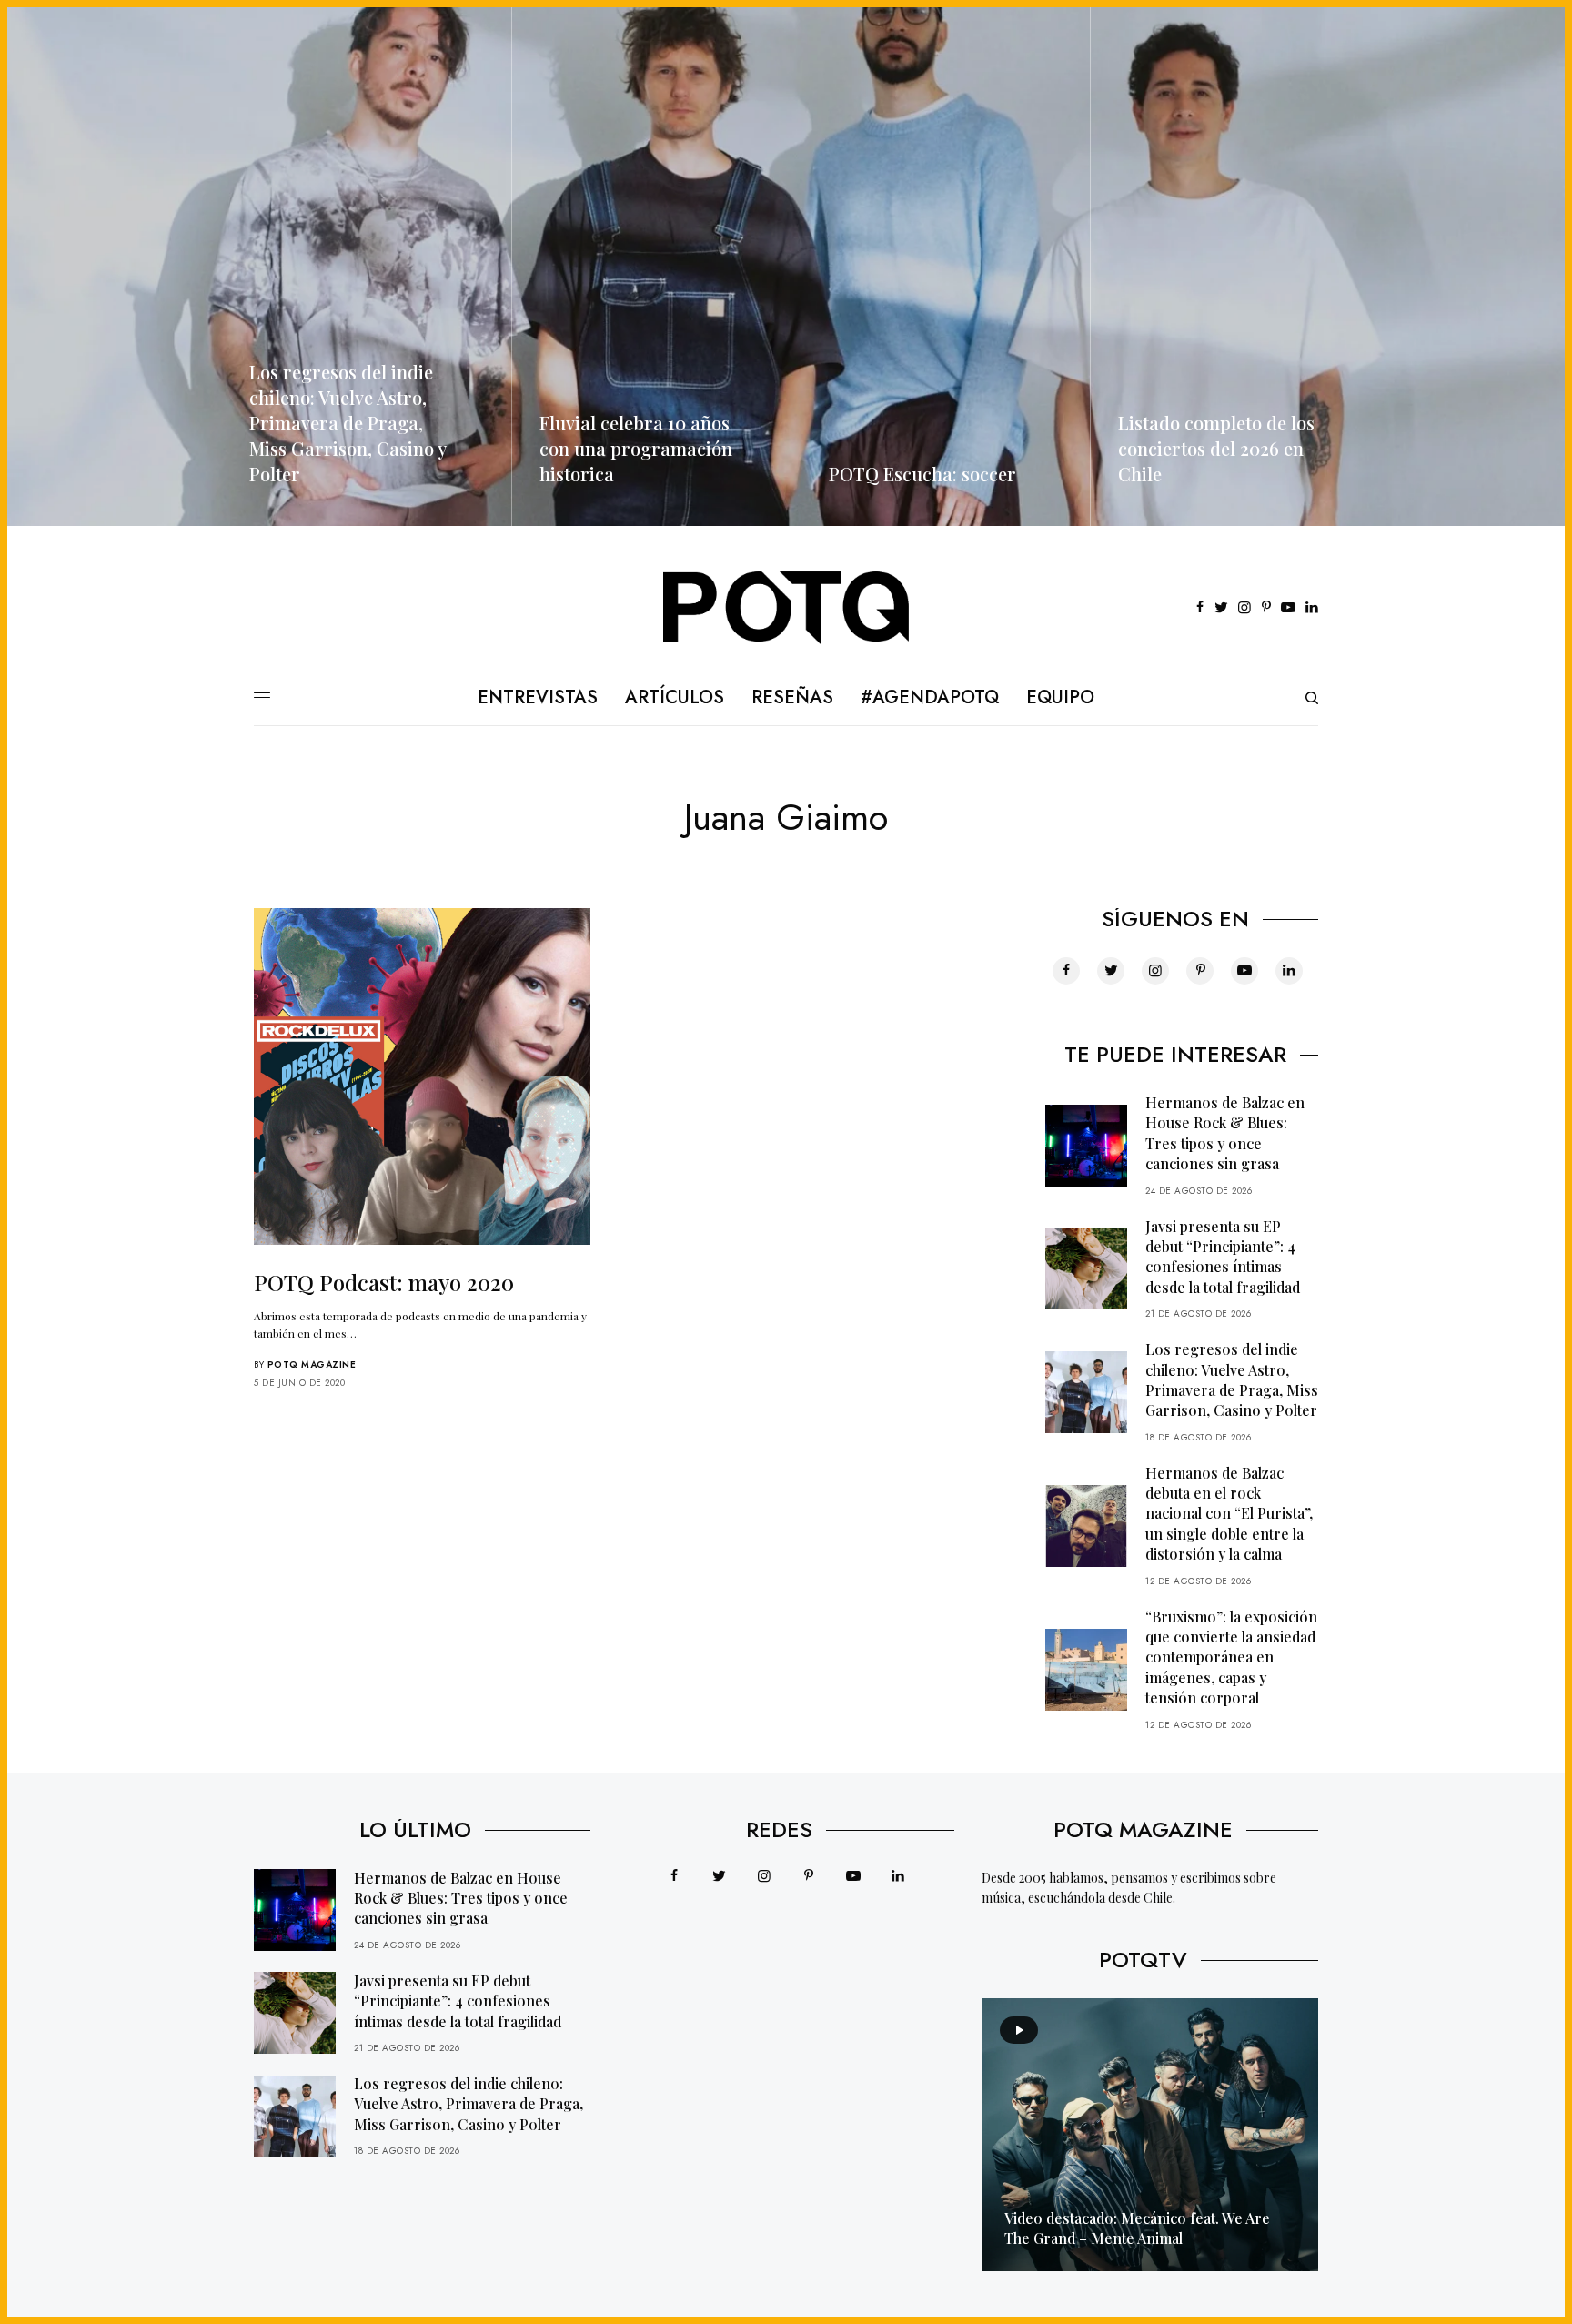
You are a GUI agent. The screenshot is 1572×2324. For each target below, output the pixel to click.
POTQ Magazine (312, 1364)
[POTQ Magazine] (786, 608)
